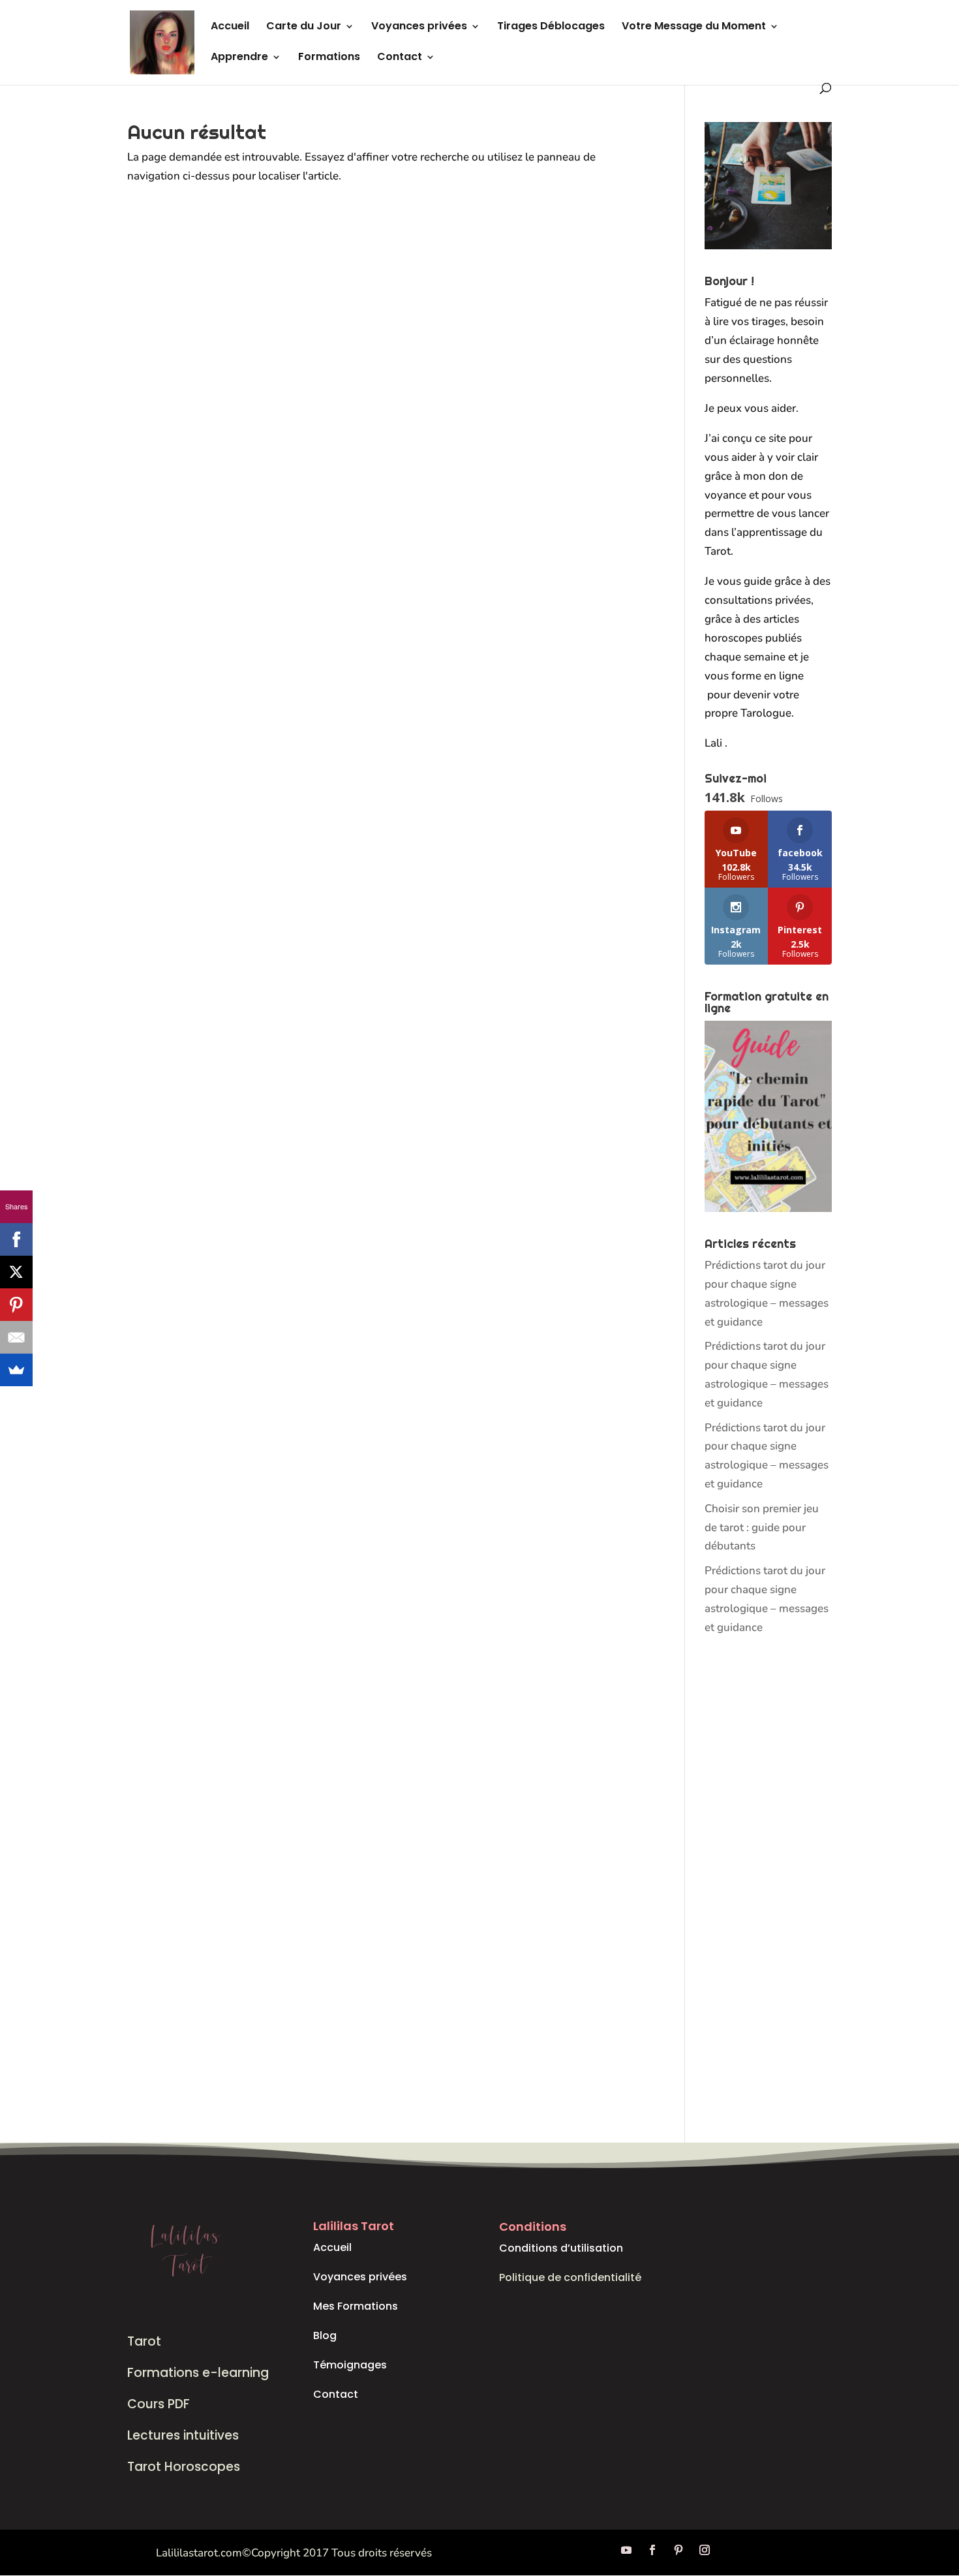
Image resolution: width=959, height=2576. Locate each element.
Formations (329, 58)
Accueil (230, 27)
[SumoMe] (16, 1370)
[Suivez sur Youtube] (626, 2550)
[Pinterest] (16, 1305)
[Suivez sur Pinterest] (678, 2550)
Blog (325, 2335)
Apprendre (239, 58)
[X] (16, 1272)
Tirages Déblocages (551, 27)
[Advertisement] (768, 1890)
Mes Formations (356, 2306)
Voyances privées (419, 27)
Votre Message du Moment (694, 27)
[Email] (16, 1337)
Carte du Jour (304, 27)
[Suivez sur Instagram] (705, 2550)
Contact (400, 58)
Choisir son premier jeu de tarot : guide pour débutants (762, 1528)
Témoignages (350, 2365)
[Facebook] (16, 1239)
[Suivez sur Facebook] (652, 2550)
